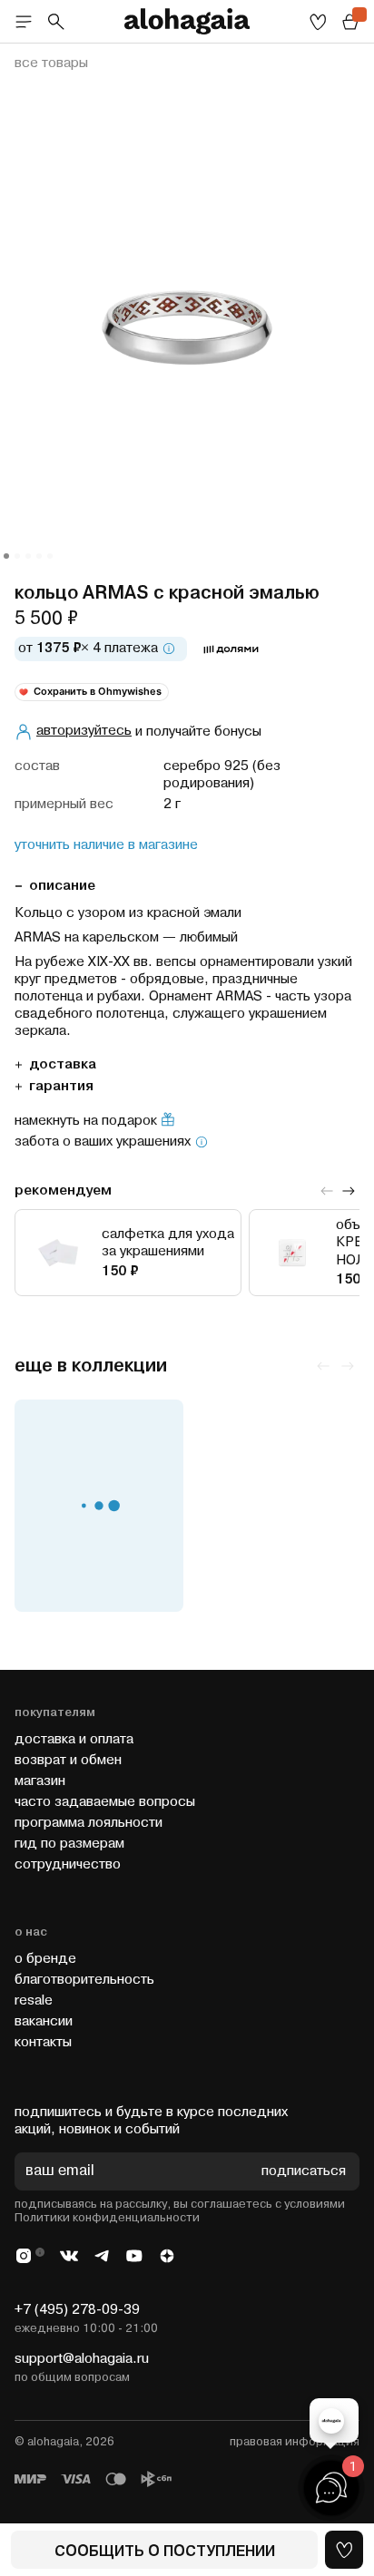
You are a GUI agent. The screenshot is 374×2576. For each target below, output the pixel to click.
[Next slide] (349, 1191)
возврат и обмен (68, 1760)
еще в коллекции (91, 1366)
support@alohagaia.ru (82, 2359)
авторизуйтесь (84, 731)
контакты (43, 2042)
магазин (40, 1781)
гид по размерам (69, 1844)
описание (62, 886)
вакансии (44, 2021)
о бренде (45, 1959)
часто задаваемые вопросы (105, 1802)
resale (34, 2000)
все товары (51, 63)
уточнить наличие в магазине (106, 845)
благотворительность (84, 1980)
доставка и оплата (74, 1739)
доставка (63, 1064)
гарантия (61, 1086)
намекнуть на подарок (86, 1121)
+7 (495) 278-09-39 (77, 2310)
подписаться (304, 2172)
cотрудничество (68, 1864)
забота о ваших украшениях (103, 1142)
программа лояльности (89, 1823)
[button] (6, 556)
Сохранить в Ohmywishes (98, 691)
